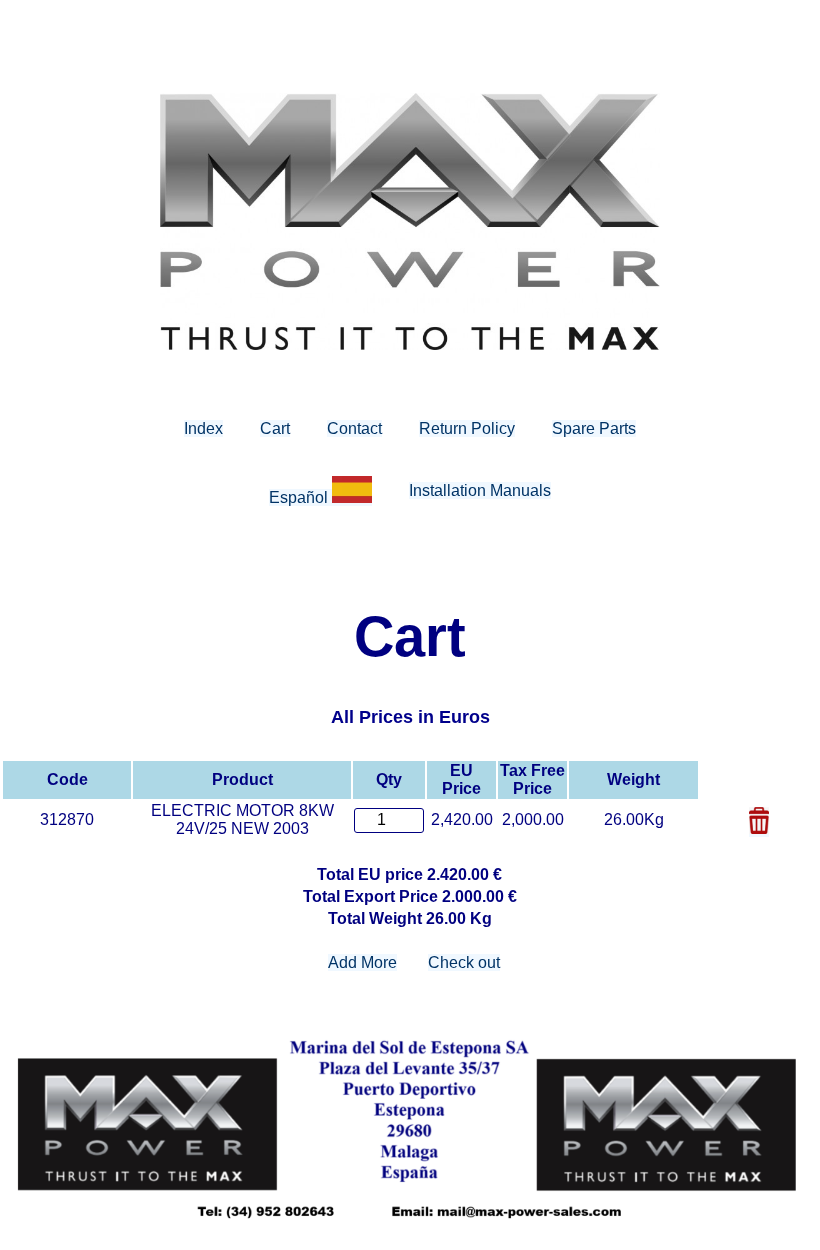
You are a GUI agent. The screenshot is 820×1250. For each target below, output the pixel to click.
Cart (275, 428)
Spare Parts (594, 428)
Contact (354, 428)
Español (300, 497)
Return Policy (467, 428)
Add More (362, 962)
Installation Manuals (480, 490)
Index (203, 428)
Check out (464, 962)
